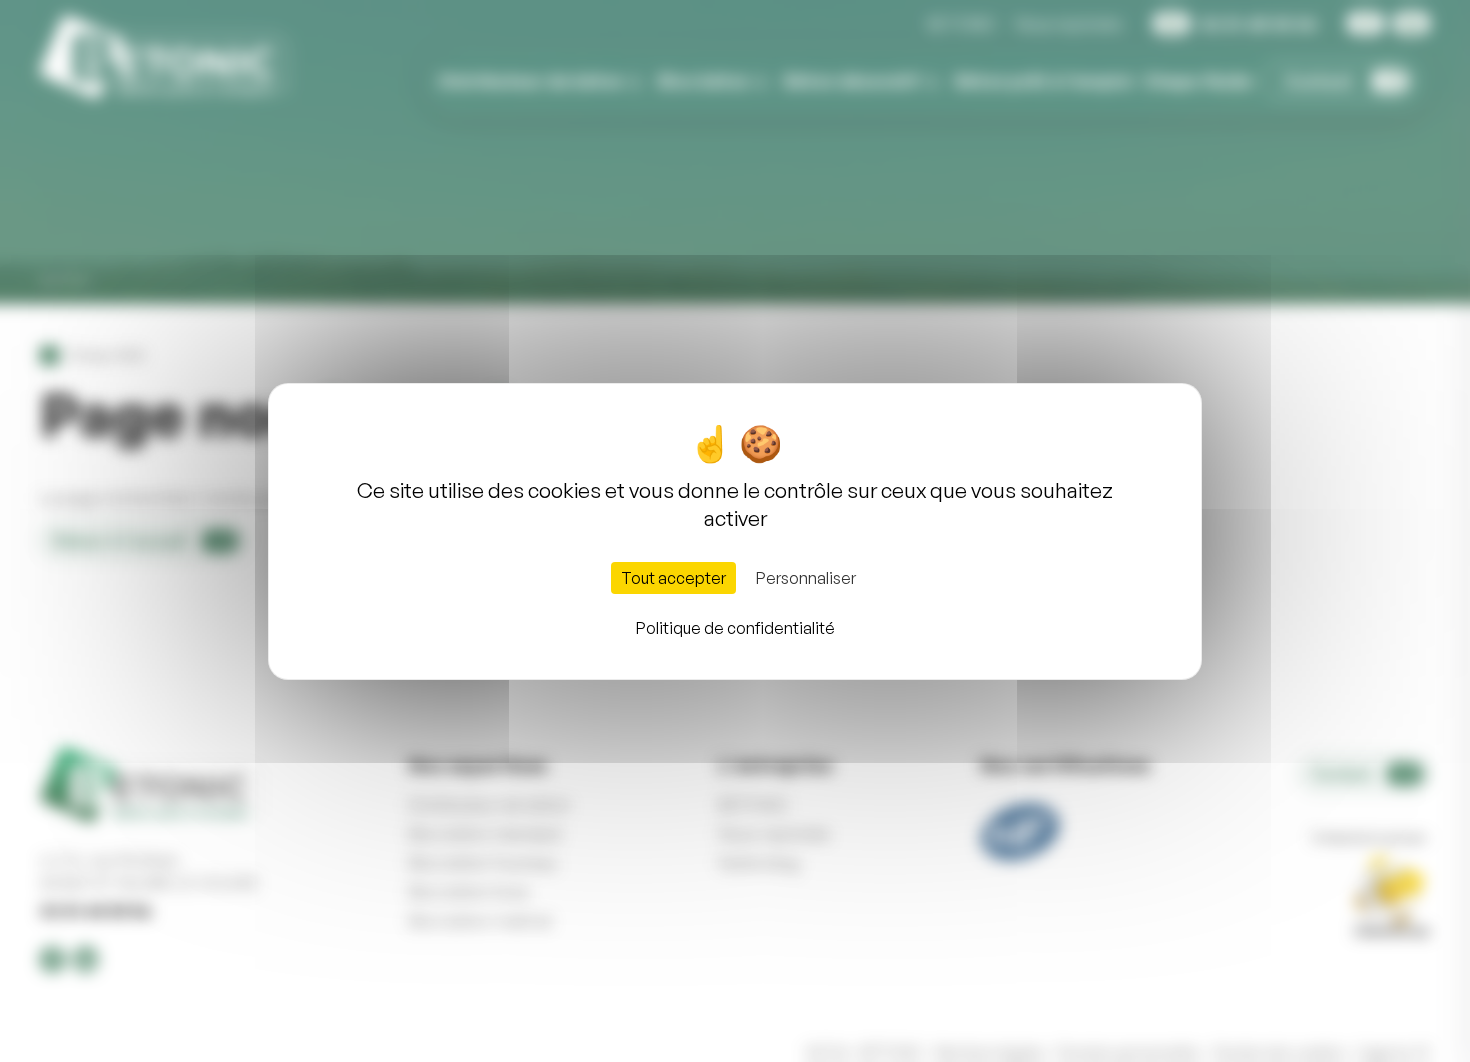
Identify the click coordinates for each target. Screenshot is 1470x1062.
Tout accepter (673, 578)
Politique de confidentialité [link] (735, 628)
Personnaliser (806, 578)
